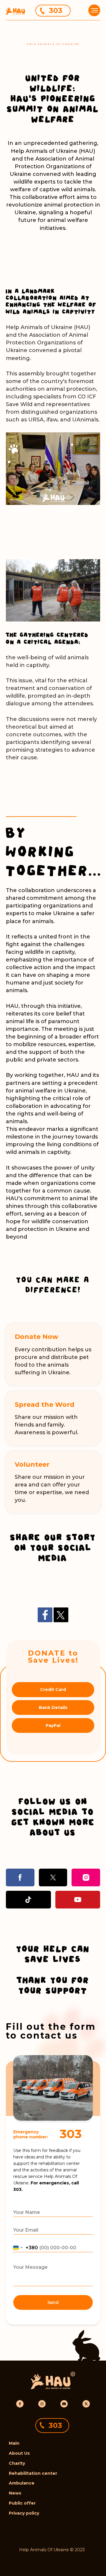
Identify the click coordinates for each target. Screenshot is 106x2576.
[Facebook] (45, 1615)
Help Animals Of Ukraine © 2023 (52, 2550)
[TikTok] (28, 1900)
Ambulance (22, 2483)
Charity (17, 2463)
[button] (94, 9)
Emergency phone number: (31, 2134)
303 (56, 10)
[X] (53, 1877)
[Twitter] (61, 1615)
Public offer (22, 2503)
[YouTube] (78, 1900)
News (15, 2493)
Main (14, 2443)
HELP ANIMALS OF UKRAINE (53, 44)
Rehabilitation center (33, 2473)
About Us (19, 2453)
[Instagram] (86, 1877)
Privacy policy (24, 2513)
